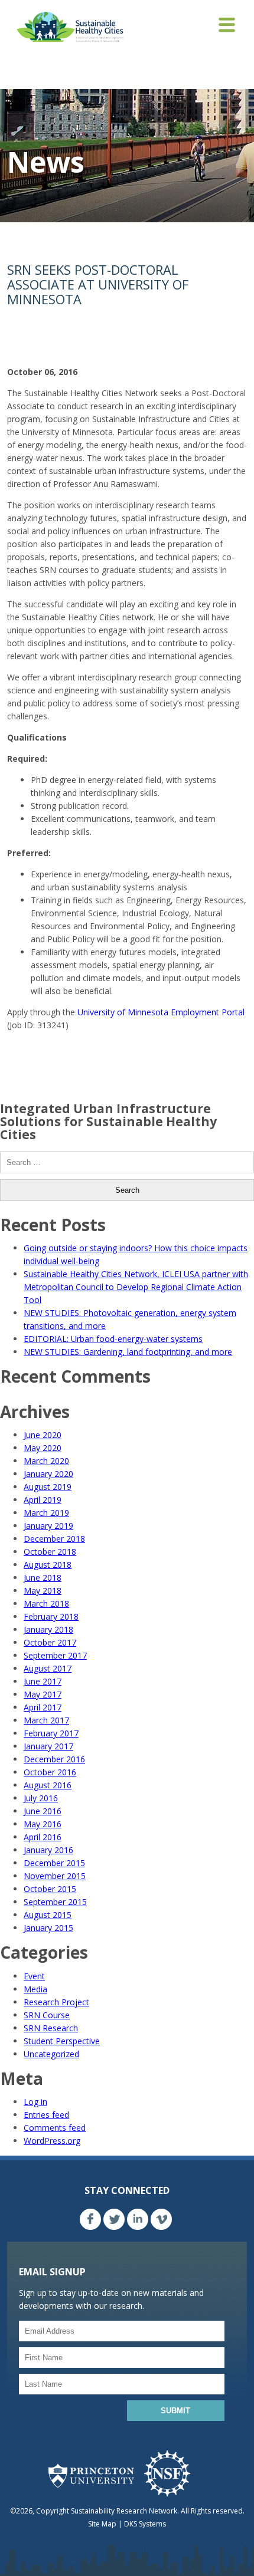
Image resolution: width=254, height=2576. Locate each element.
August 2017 (48, 1668)
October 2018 (50, 1552)
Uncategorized (51, 2054)
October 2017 (50, 1642)
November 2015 (55, 1876)
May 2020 (43, 1448)
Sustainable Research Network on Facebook (90, 2219)
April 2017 (43, 1707)
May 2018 (43, 1590)
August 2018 (48, 1565)
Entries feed (46, 2115)
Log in (35, 2102)
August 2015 (48, 1915)
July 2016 (41, 1798)
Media (35, 1989)
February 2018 (51, 1616)
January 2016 (48, 1850)
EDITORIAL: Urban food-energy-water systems (113, 1339)
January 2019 (48, 1526)
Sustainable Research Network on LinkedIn (138, 2219)
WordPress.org (52, 2141)
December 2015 (54, 1863)
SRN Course (47, 2015)
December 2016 (54, 1759)
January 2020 (48, 1474)
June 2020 (43, 1435)
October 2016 (50, 1772)
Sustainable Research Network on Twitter (114, 2219)
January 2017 (48, 1746)
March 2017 (46, 1720)
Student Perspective (62, 2041)
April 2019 (43, 1500)
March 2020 (46, 1461)
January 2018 (48, 1629)
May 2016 (43, 1824)
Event (34, 1976)
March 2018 (46, 1603)
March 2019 (46, 1513)
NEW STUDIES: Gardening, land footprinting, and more (128, 1352)
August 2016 (48, 1785)
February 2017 (51, 1733)
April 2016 (43, 1837)
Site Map (102, 2524)
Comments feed (55, 2128)
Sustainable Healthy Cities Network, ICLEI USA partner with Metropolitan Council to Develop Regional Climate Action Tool (136, 1287)
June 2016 (43, 1811)
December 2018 (54, 1539)
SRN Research (51, 2028)
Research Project (56, 2002)
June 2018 (43, 1577)
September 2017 (55, 1655)
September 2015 (55, 1902)
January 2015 (48, 1928)
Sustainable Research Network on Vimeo (161, 2219)
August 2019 (48, 1487)
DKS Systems (145, 2524)
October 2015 (50, 1889)
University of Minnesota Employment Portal (161, 1012)
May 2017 (43, 1694)
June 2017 (43, 1681)
